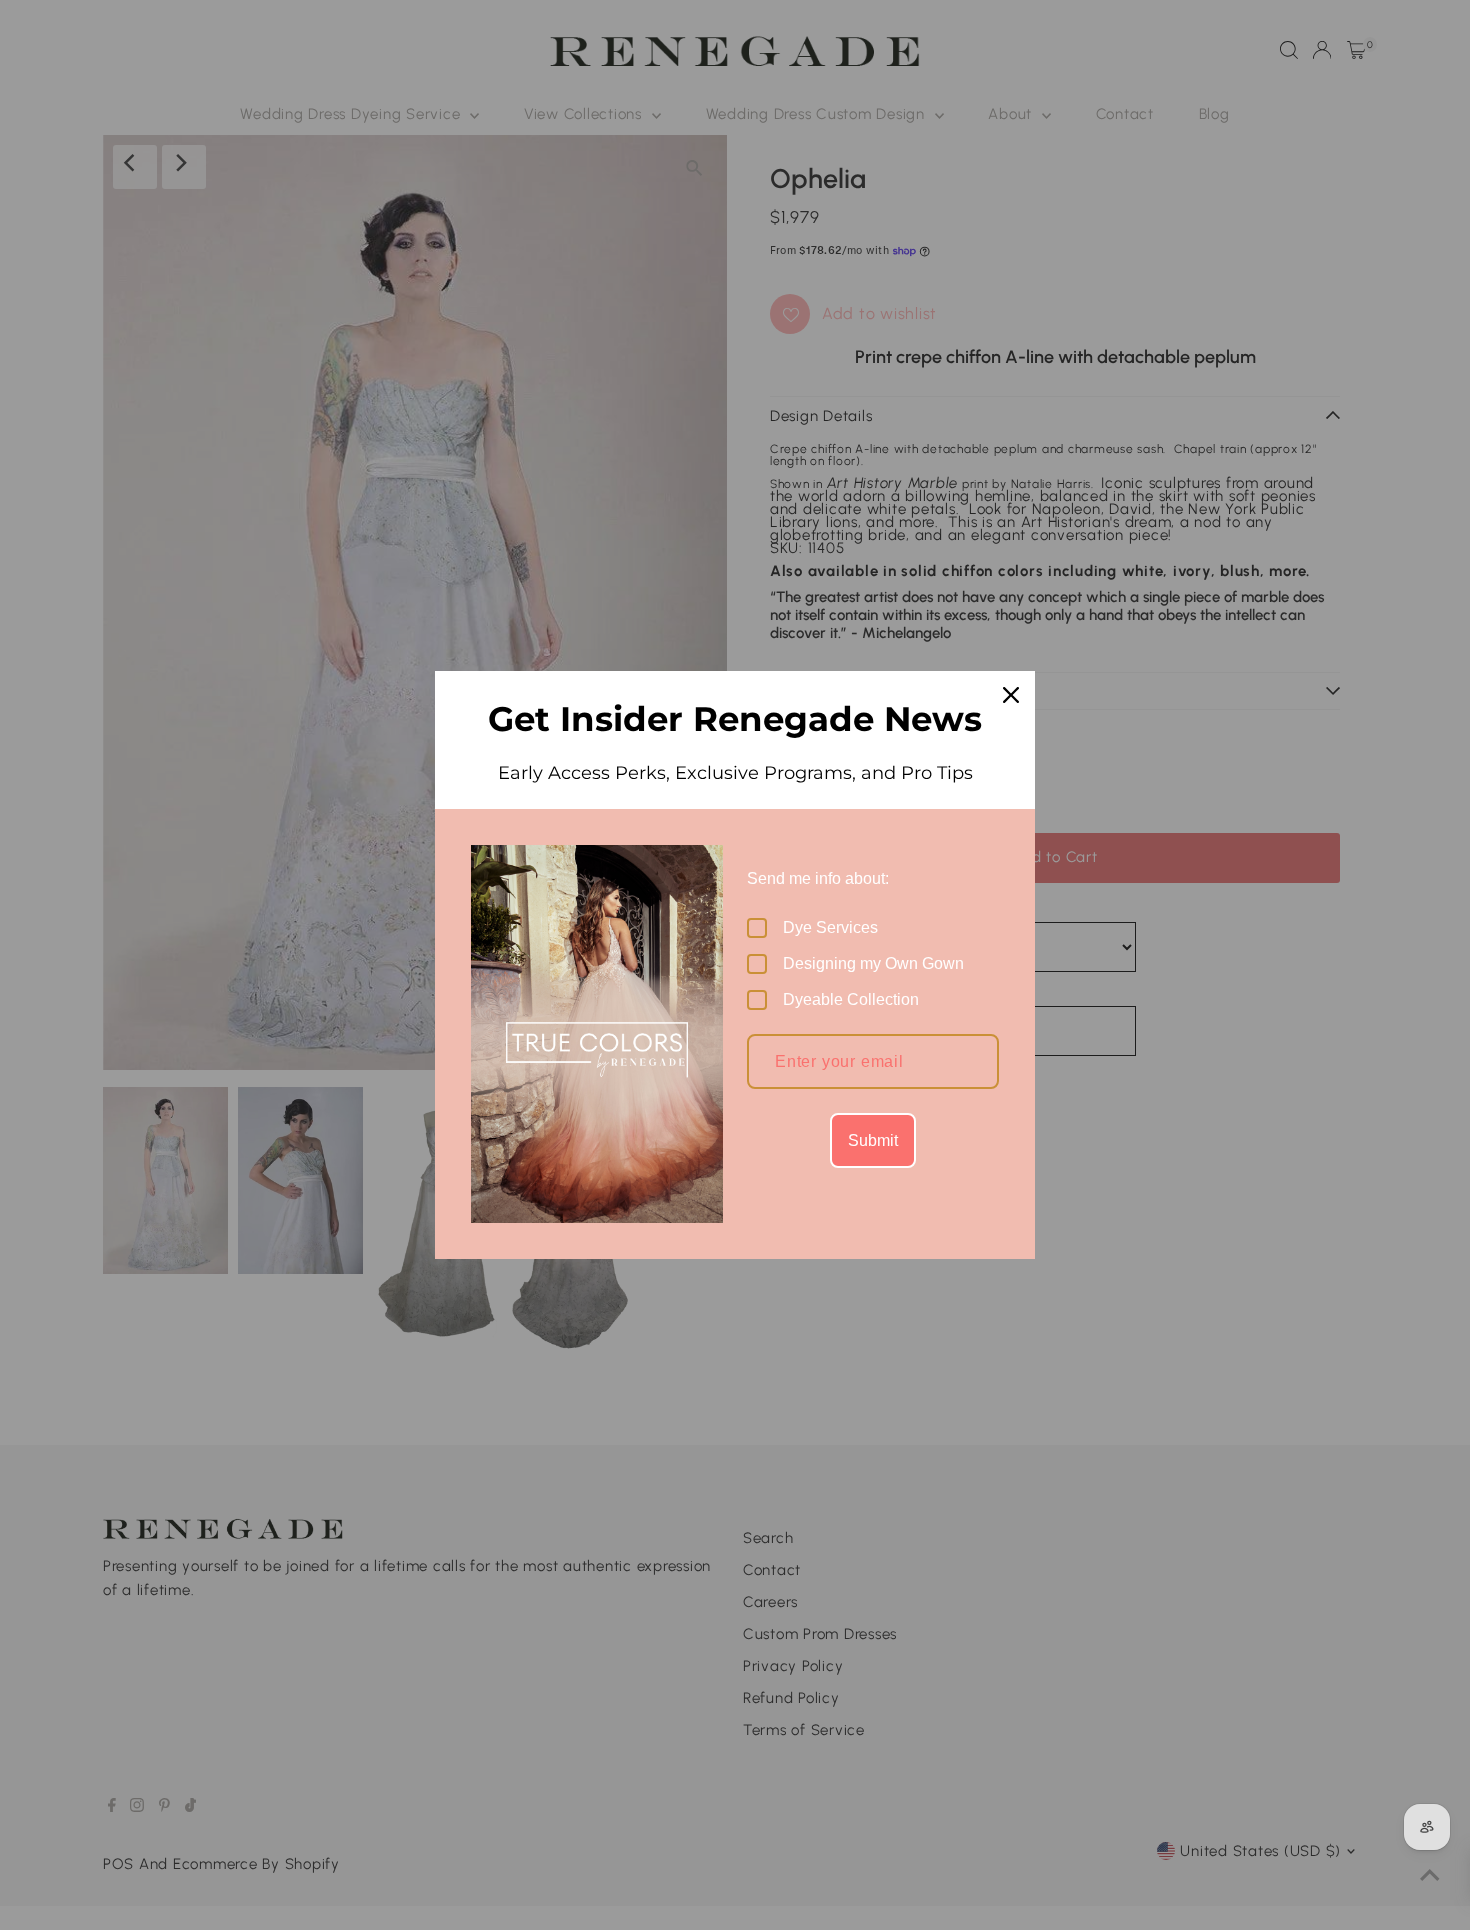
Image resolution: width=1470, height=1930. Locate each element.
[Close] (1011, 695)
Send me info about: (818, 878)
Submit (873, 1140)
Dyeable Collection (851, 999)
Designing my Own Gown (873, 963)
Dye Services (830, 927)
